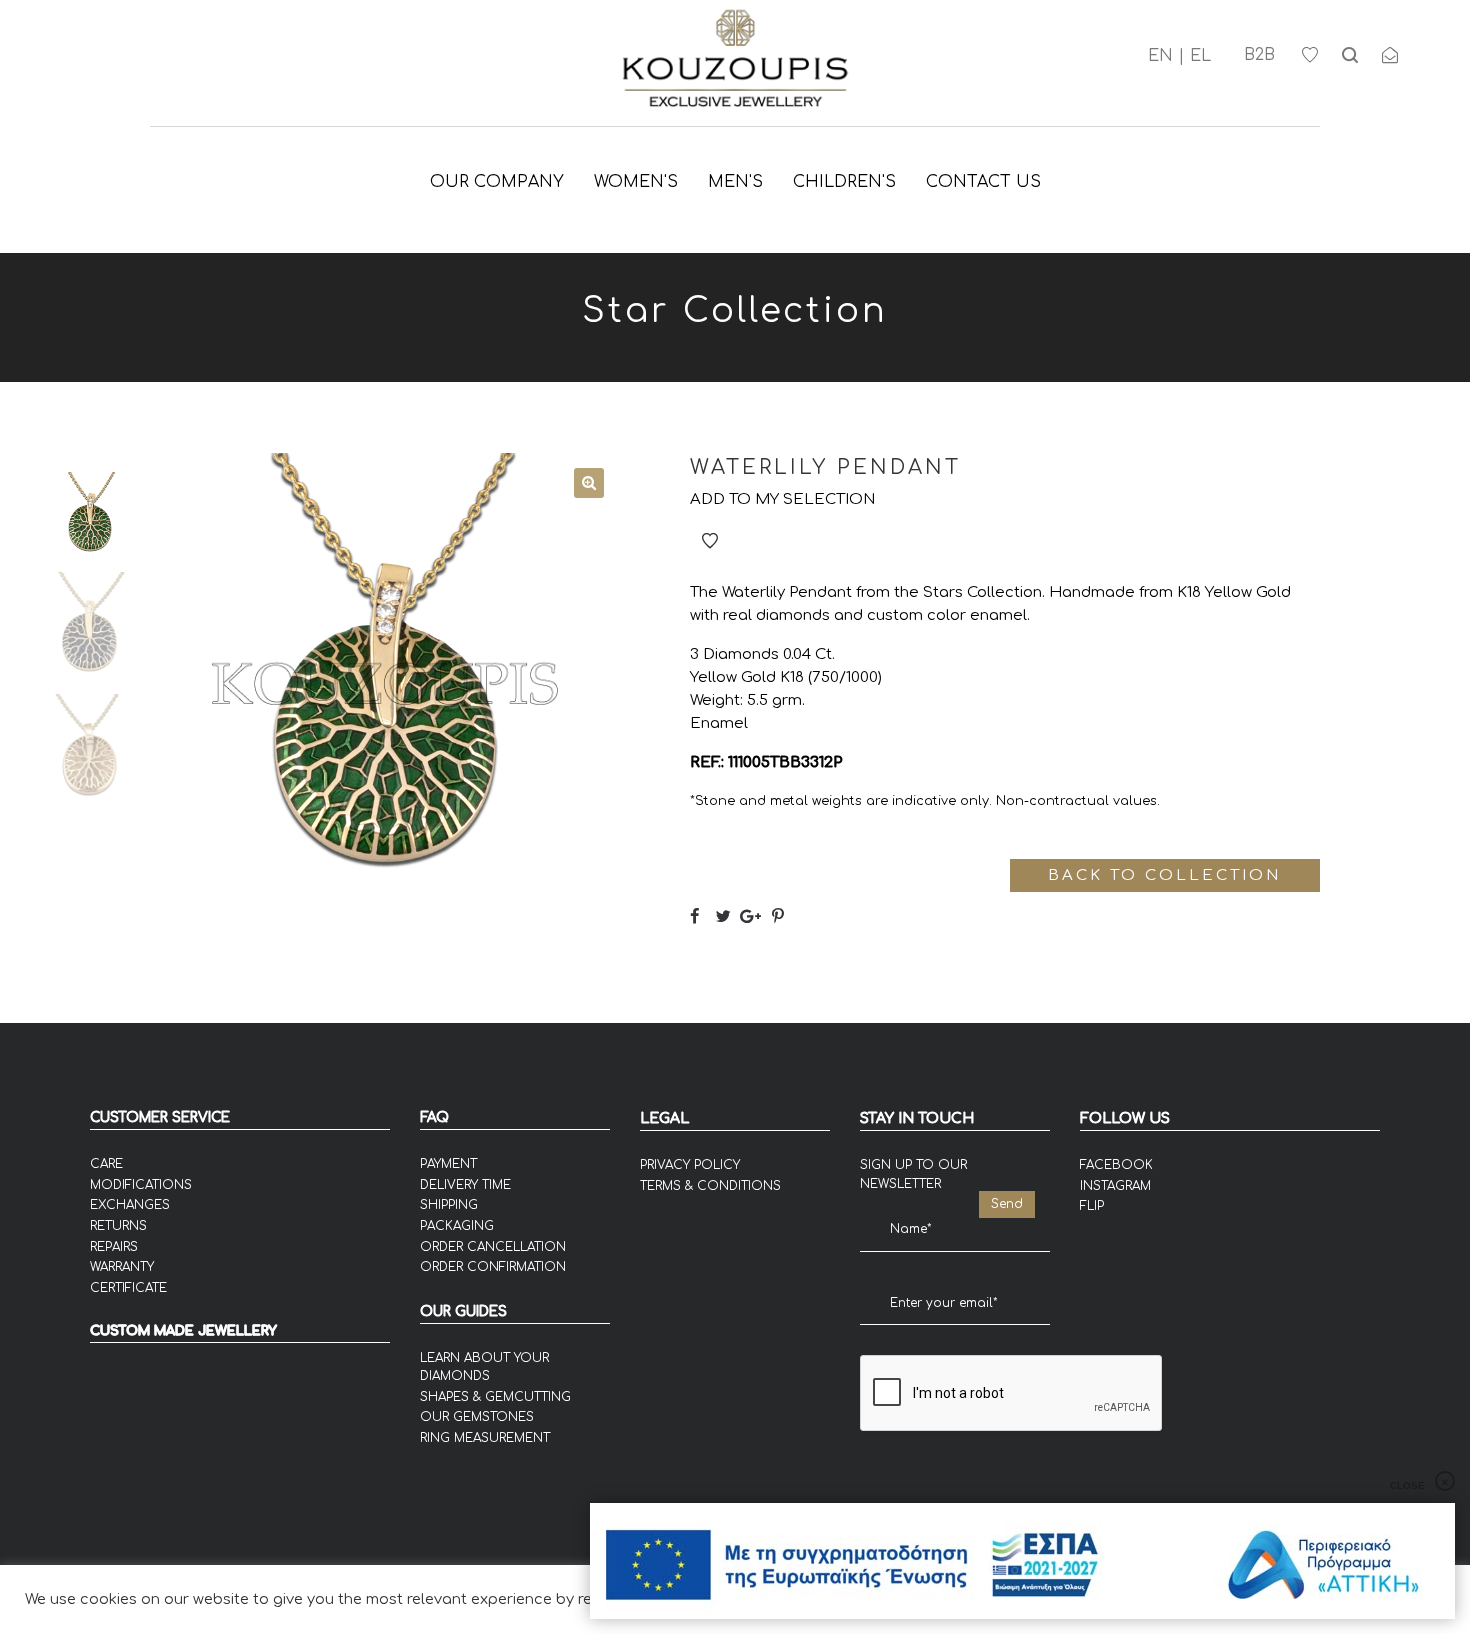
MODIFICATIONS (141, 1185)
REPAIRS (114, 1247)
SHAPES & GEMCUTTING (495, 1397)
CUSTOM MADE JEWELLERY (183, 1331)
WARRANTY (122, 1267)
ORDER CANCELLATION (493, 1247)
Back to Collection (1164, 875)
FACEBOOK (1116, 1165)
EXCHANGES (130, 1205)
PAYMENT (448, 1164)
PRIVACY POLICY (690, 1165)
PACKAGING (457, 1226)
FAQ (434, 1117)
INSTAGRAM (1115, 1186)
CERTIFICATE (128, 1288)
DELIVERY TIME (465, 1185)
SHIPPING (449, 1205)
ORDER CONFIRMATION (493, 1267)
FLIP (1092, 1206)
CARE (106, 1164)
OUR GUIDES (463, 1311)
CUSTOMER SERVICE (160, 1117)
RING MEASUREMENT (485, 1438)
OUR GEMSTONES (477, 1417)
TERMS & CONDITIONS (710, 1186)
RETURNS (118, 1226)
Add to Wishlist (710, 541)
